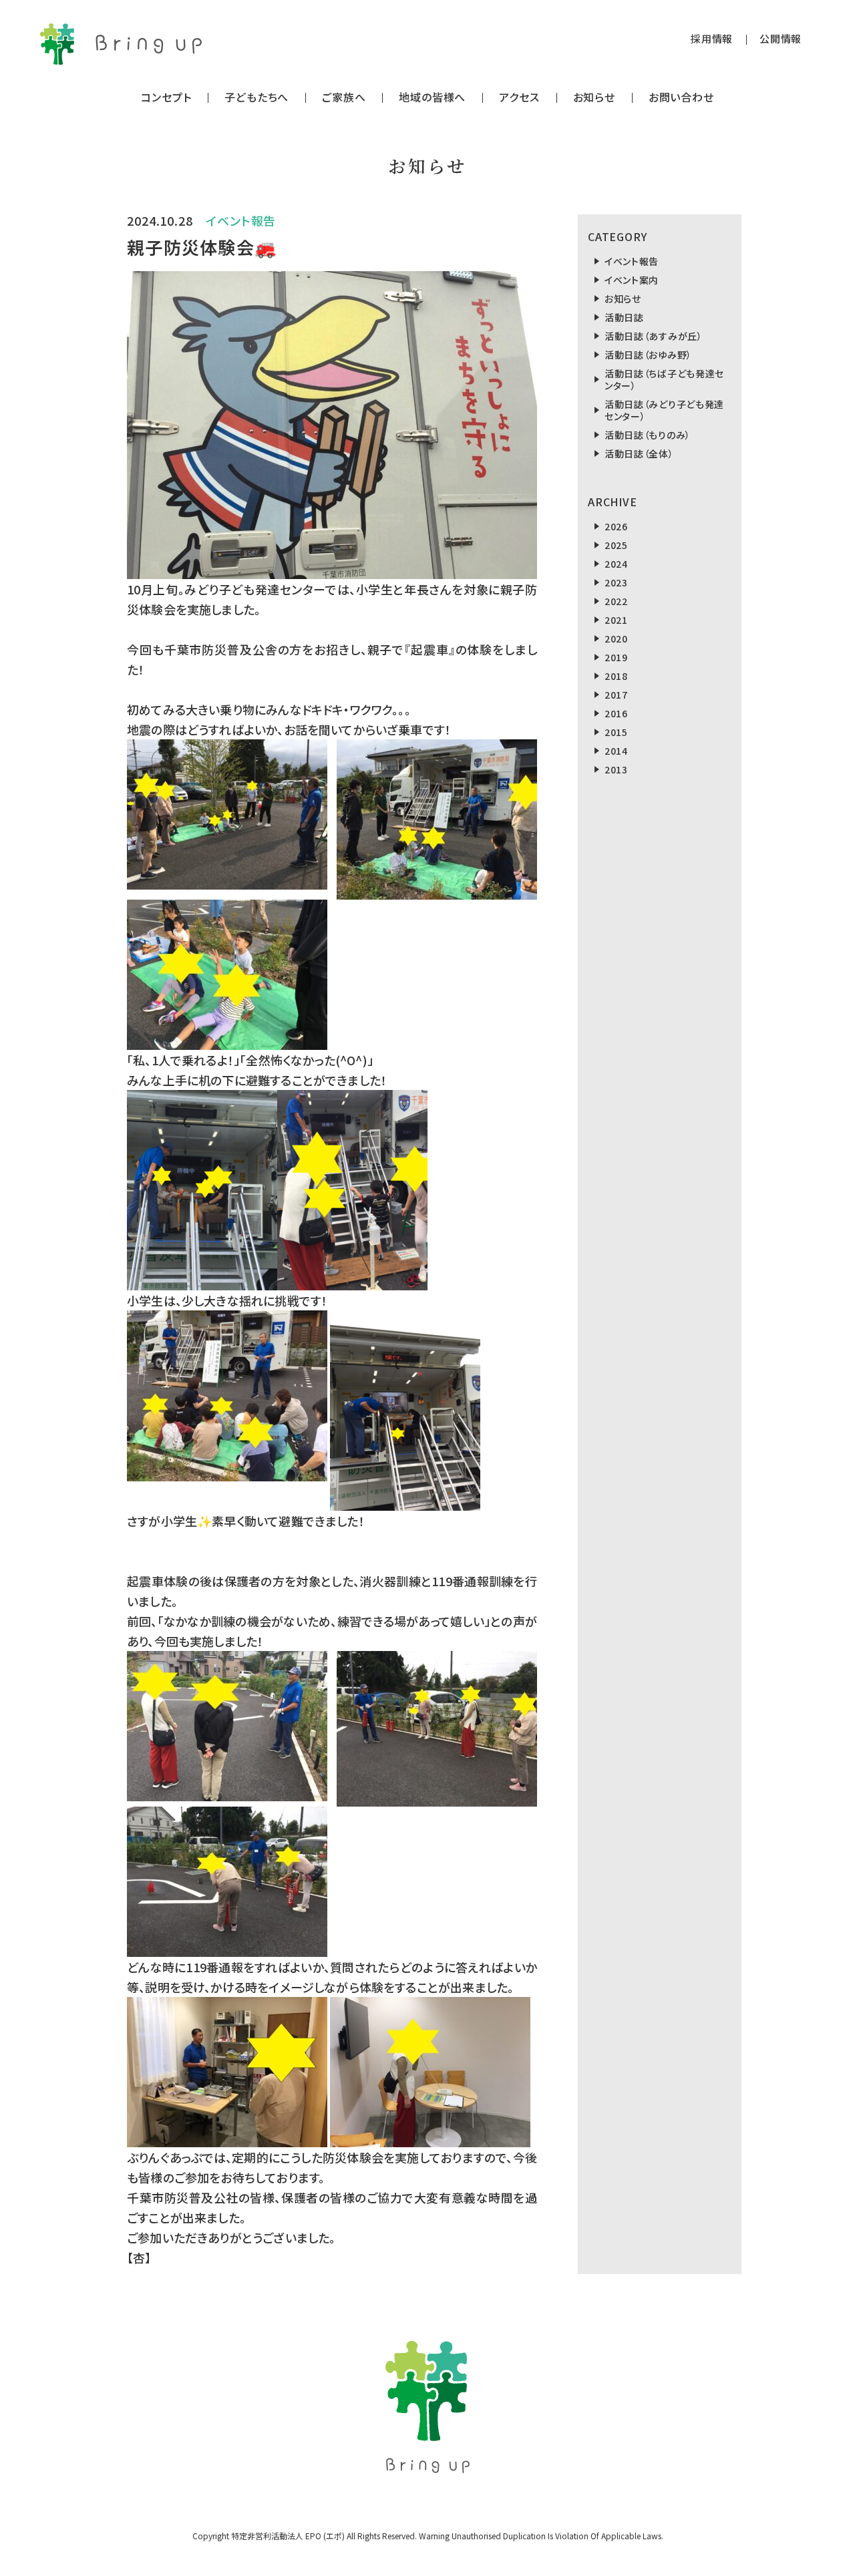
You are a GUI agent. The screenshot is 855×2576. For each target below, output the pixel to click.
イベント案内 (632, 280)
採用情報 (712, 38)
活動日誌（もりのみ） (648, 435)
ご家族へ (344, 97)
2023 (616, 582)
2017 (616, 695)
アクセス (519, 97)
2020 (616, 638)
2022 (616, 601)
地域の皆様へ (432, 97)
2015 (616, 732)
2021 (616, 620)
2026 (616, 526)
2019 (616, 657)
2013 (616, 769)
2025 (616, 545)
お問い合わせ (681, 97)
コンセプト (166, 97)
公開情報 (781, 38)
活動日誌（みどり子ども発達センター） (664, 410)
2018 (616, 676)
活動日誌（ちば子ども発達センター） (664, 379)
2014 (616, 751)
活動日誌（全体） (639, 453)
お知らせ (594, 97)
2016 (616, 713)
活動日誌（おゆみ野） (648, 355)
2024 (616, 564)
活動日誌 (624, 317)
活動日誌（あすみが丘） (654, 336)
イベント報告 (632, 261)
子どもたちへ (256, 97)
